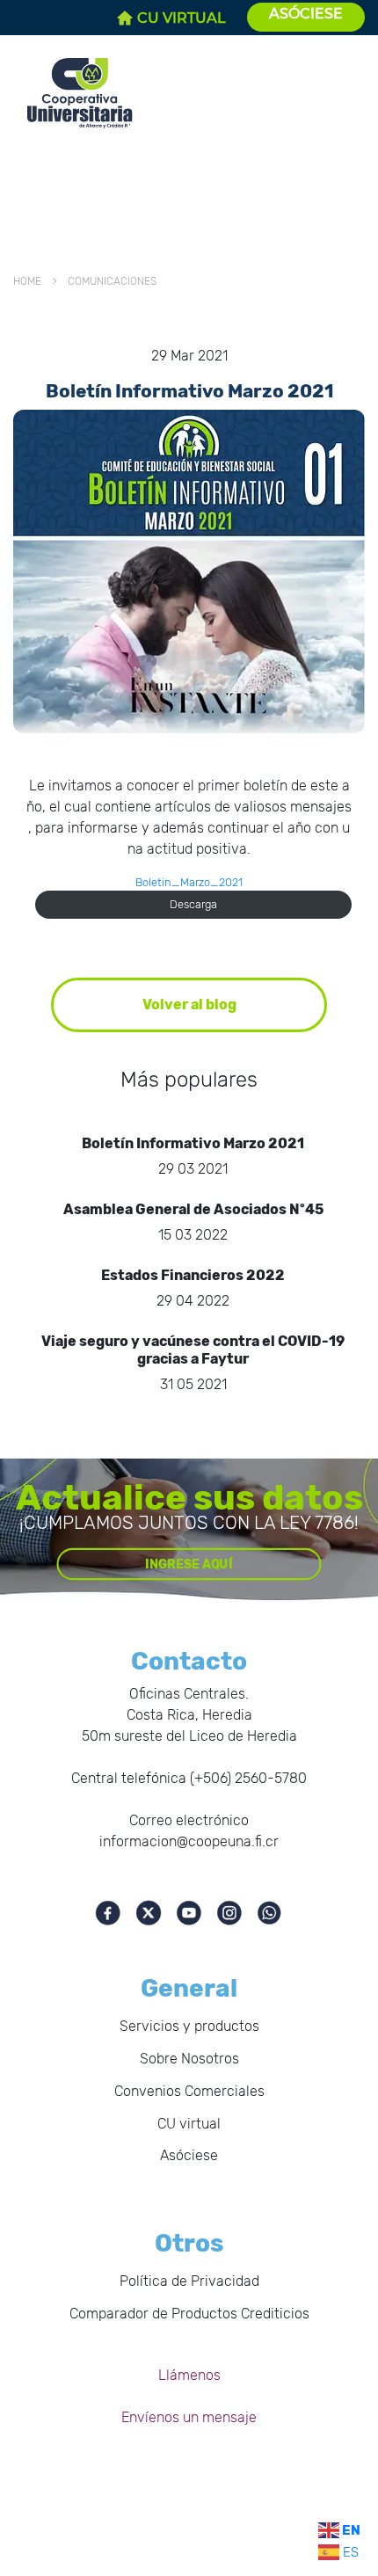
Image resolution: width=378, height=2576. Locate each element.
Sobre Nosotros (189, 2059)
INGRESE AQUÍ (189, 1564)
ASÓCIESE (306, 14)
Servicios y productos (189, 2026)
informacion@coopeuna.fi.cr (189, 1841)
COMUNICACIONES (109, 281)
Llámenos (189, 2375)
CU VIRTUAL (182, 18)
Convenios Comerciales (189, 2091)
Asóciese (189, 2155)
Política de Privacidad (189, 2281)
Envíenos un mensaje (189, 2417)
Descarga (193, 904)
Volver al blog (189, 1004)
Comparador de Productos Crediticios (189, 2314)
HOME (30, 281)
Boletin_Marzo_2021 (189, 882)
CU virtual (189, 2124)
